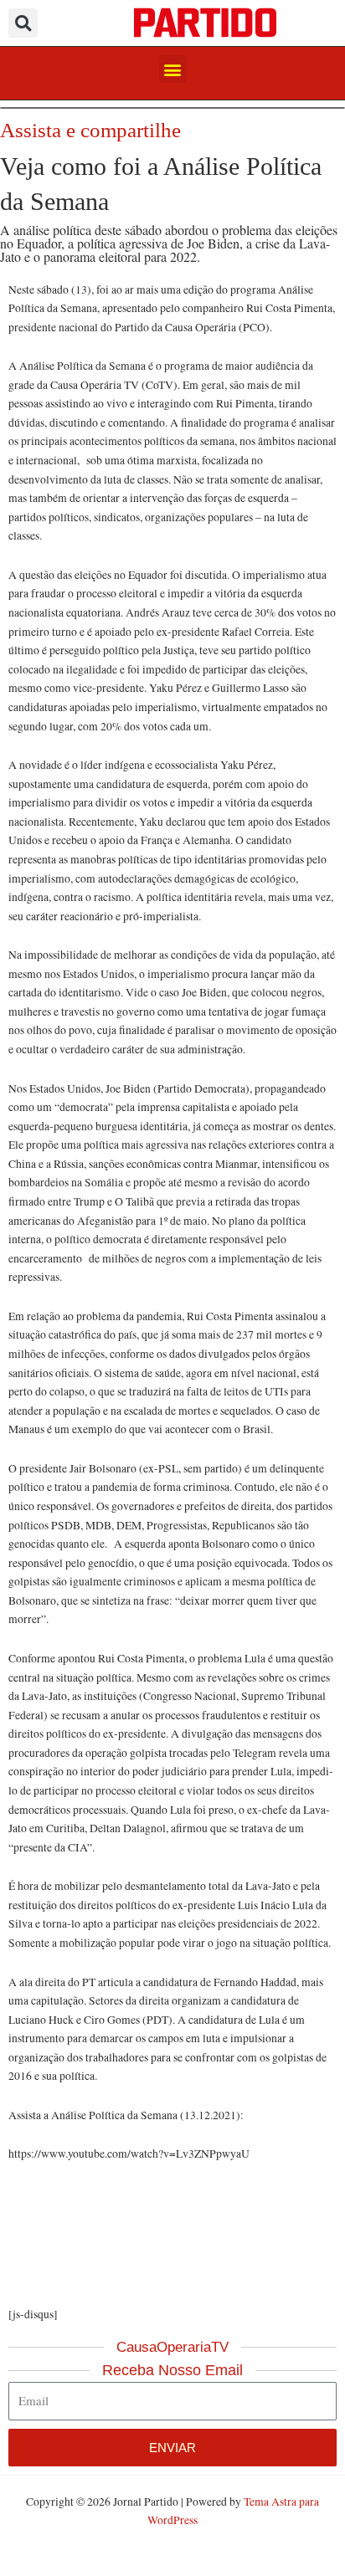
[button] (23, 23)
